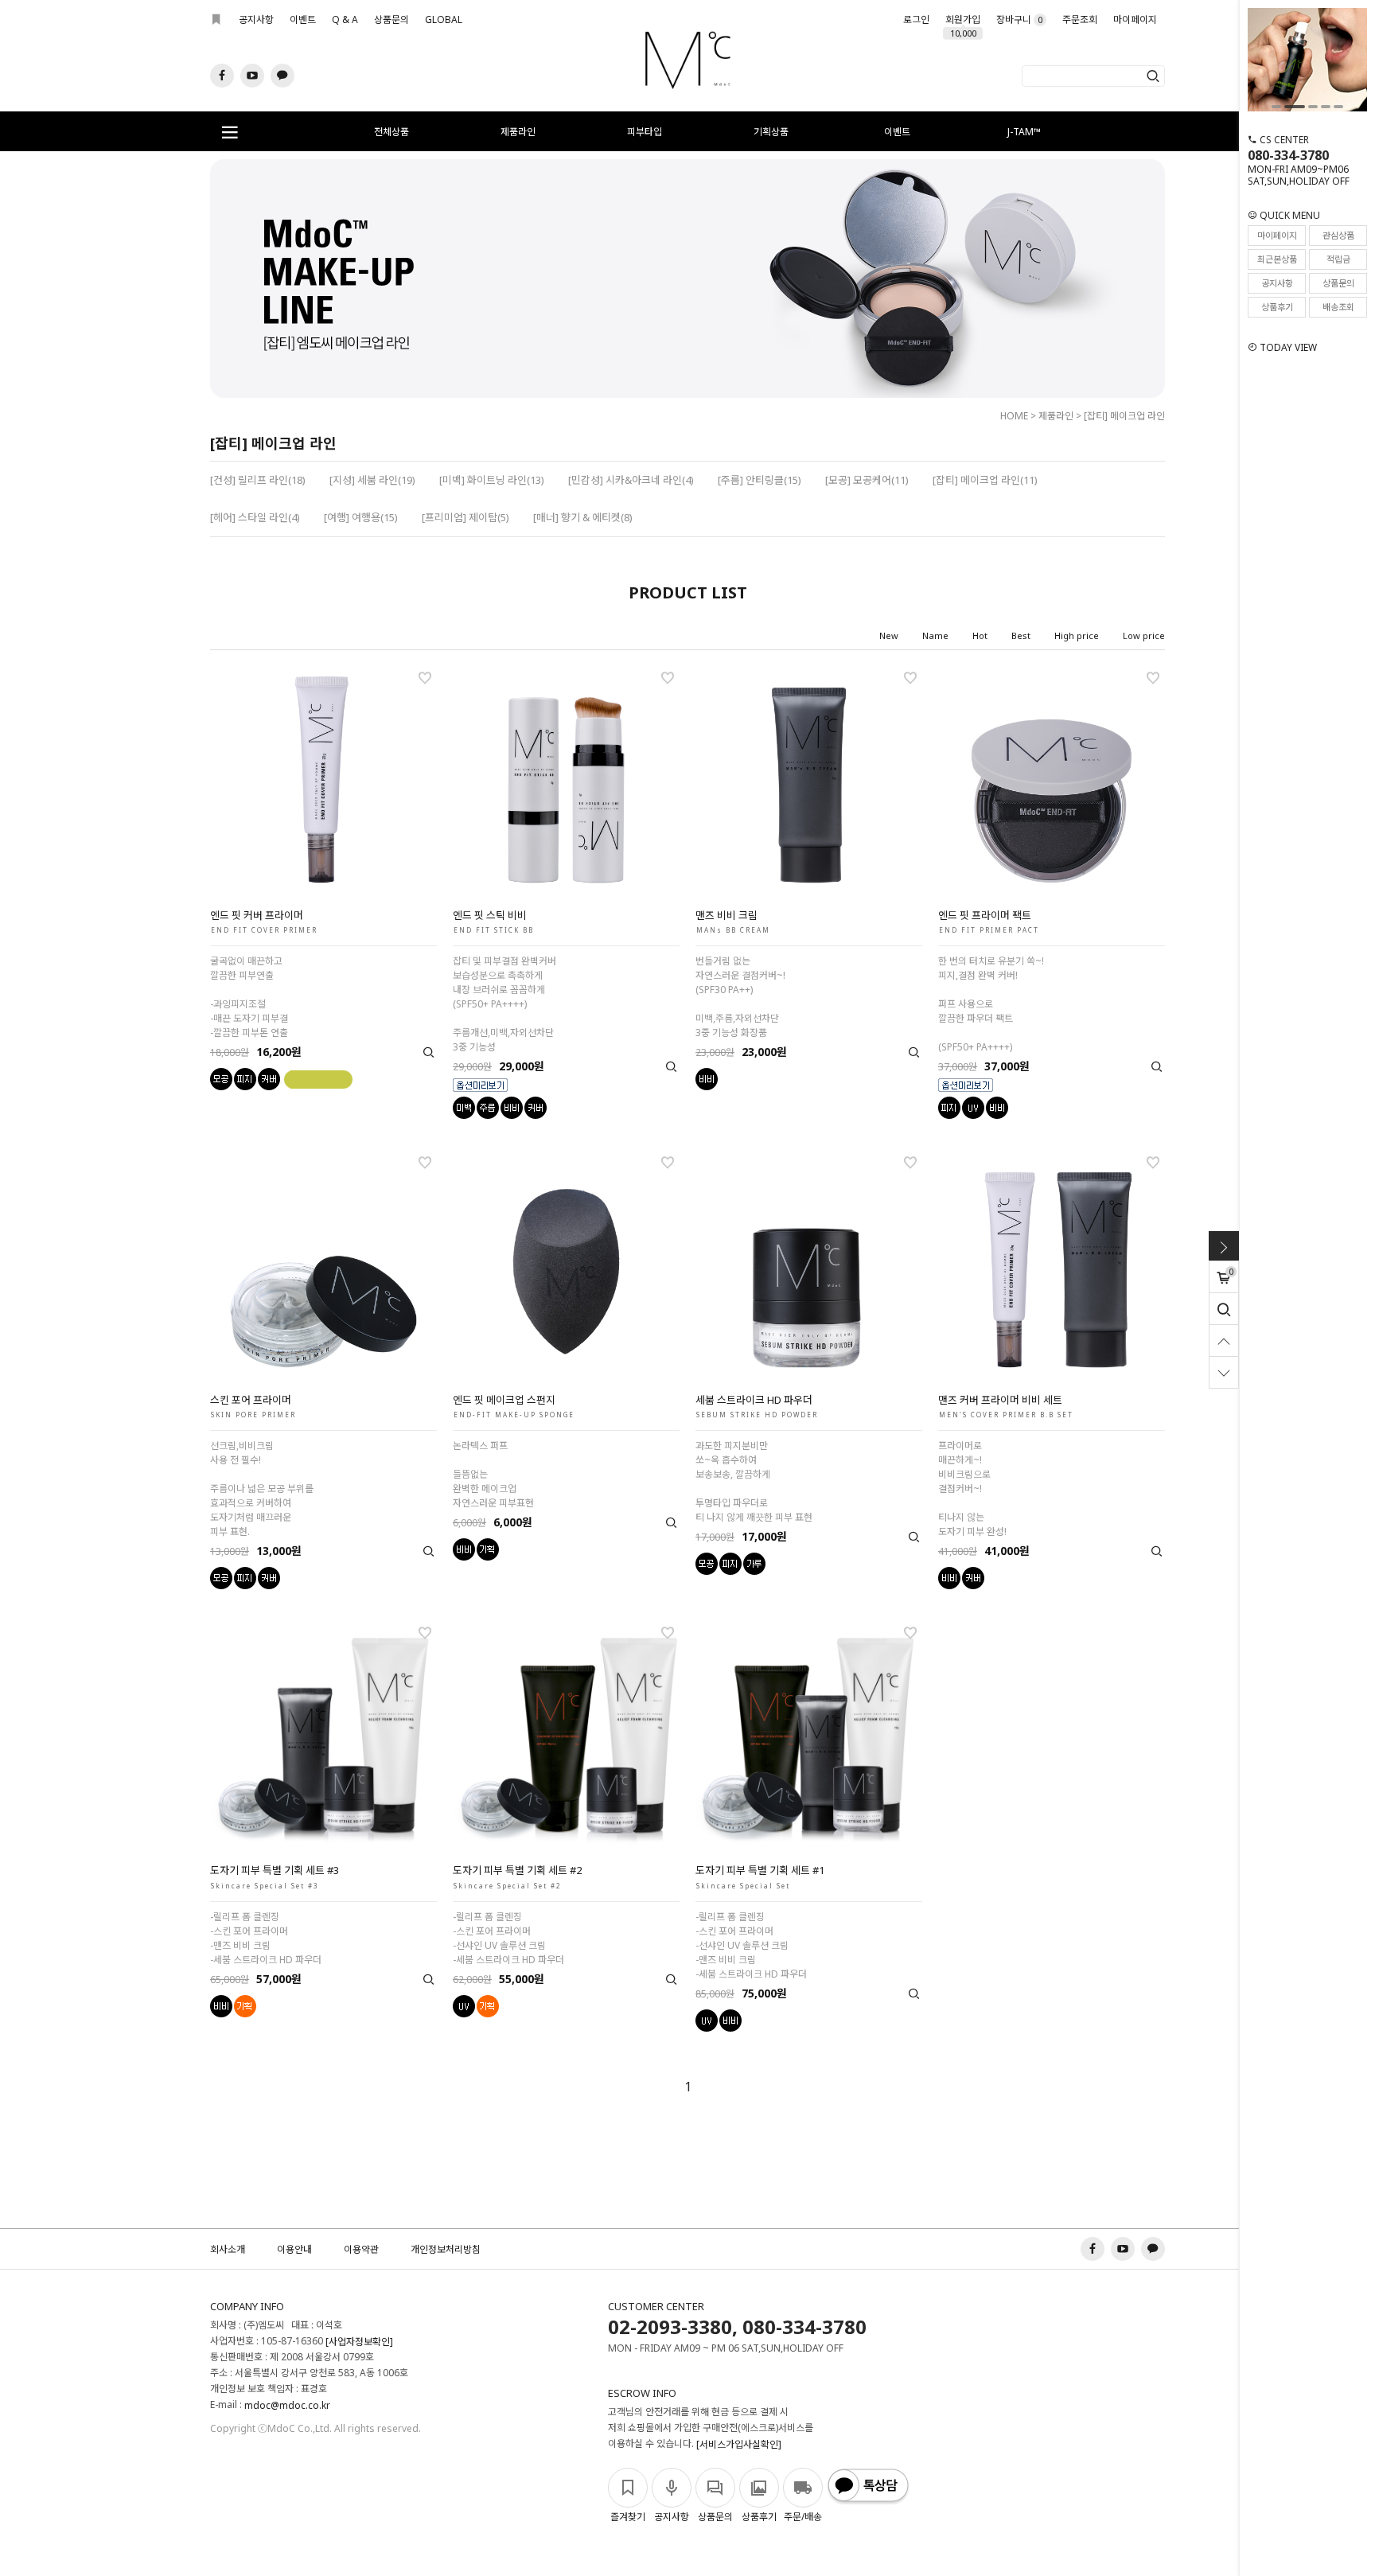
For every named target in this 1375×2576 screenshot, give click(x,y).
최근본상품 (1277, 259)
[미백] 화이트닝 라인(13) (492, 480)
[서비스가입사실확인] (739, 2444)
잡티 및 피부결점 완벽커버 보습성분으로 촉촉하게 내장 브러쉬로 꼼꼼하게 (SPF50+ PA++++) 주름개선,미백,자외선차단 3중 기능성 (504, 1004)
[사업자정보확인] (359, 2342)
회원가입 (963, 23)
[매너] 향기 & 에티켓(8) (583, 517)
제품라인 (518, 132)
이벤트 (303, 19)
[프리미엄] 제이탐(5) (465, 517)
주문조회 (1080, 19)
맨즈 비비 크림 (726, 915)
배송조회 (1338, 307)
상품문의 (391, 19)
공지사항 (256, 19)
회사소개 (228, 2249)
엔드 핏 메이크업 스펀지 (504, 1400)
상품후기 (1277, 307)
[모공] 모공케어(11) (867, 480)
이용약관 (361, 2249)
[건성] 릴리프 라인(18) (258, 480)
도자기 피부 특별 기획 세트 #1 (760, 1870)
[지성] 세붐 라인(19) (372, 480)
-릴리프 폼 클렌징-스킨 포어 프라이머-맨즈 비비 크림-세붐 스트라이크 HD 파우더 (266, 1938)
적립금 (1338, 259)
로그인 (916, 19)
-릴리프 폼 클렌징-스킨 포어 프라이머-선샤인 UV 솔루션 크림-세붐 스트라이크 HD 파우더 (508, 1938)
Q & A (345, 19)
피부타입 (645, 132)
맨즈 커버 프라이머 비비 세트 (1000, 1400)
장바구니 (1019, 19)
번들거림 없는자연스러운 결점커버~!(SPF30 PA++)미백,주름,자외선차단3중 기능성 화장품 (740, 997)
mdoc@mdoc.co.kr (287, 2405)
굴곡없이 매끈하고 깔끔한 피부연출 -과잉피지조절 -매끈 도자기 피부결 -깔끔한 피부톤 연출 (249, 997)
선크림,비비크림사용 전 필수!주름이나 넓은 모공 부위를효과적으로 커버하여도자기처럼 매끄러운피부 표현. (262, 1489)
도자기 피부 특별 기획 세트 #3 (275, 1870)
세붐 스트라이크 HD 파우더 (754, 1400)
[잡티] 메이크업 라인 (1124, 416)
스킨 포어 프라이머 (251, 1400)
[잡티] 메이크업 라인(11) (985, 480)
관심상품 (1338, 235)
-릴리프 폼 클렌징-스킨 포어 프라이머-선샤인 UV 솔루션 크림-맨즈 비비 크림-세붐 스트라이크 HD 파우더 (751, 1945)
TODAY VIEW (1287, 347)
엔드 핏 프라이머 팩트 (985, 915)
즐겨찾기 (628, 2517)
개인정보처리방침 (446, 2249)
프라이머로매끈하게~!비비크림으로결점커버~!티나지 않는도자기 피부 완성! (972, 1489)
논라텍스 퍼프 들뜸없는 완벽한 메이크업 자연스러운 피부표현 (493, 1474)
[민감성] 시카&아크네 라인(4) (631, 480)
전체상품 (391, 132)
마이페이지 (1135, 19)
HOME (1014, 416)
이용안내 (294, 2249)
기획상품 (771, 132)
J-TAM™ (1024, 132)
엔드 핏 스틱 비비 (490, 915)
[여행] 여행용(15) (361, 517)
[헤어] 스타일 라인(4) (255, 517)
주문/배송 (803, 2517)
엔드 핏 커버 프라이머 (257, 915)
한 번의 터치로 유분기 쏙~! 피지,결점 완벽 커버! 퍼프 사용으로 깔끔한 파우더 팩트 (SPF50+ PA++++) (991, 1004)
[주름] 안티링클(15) (760, 480)
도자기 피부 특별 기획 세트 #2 (517, 1870)
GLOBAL (444, 19)
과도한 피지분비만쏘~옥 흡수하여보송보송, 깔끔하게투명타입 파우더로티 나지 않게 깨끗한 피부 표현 (754, 1481)
